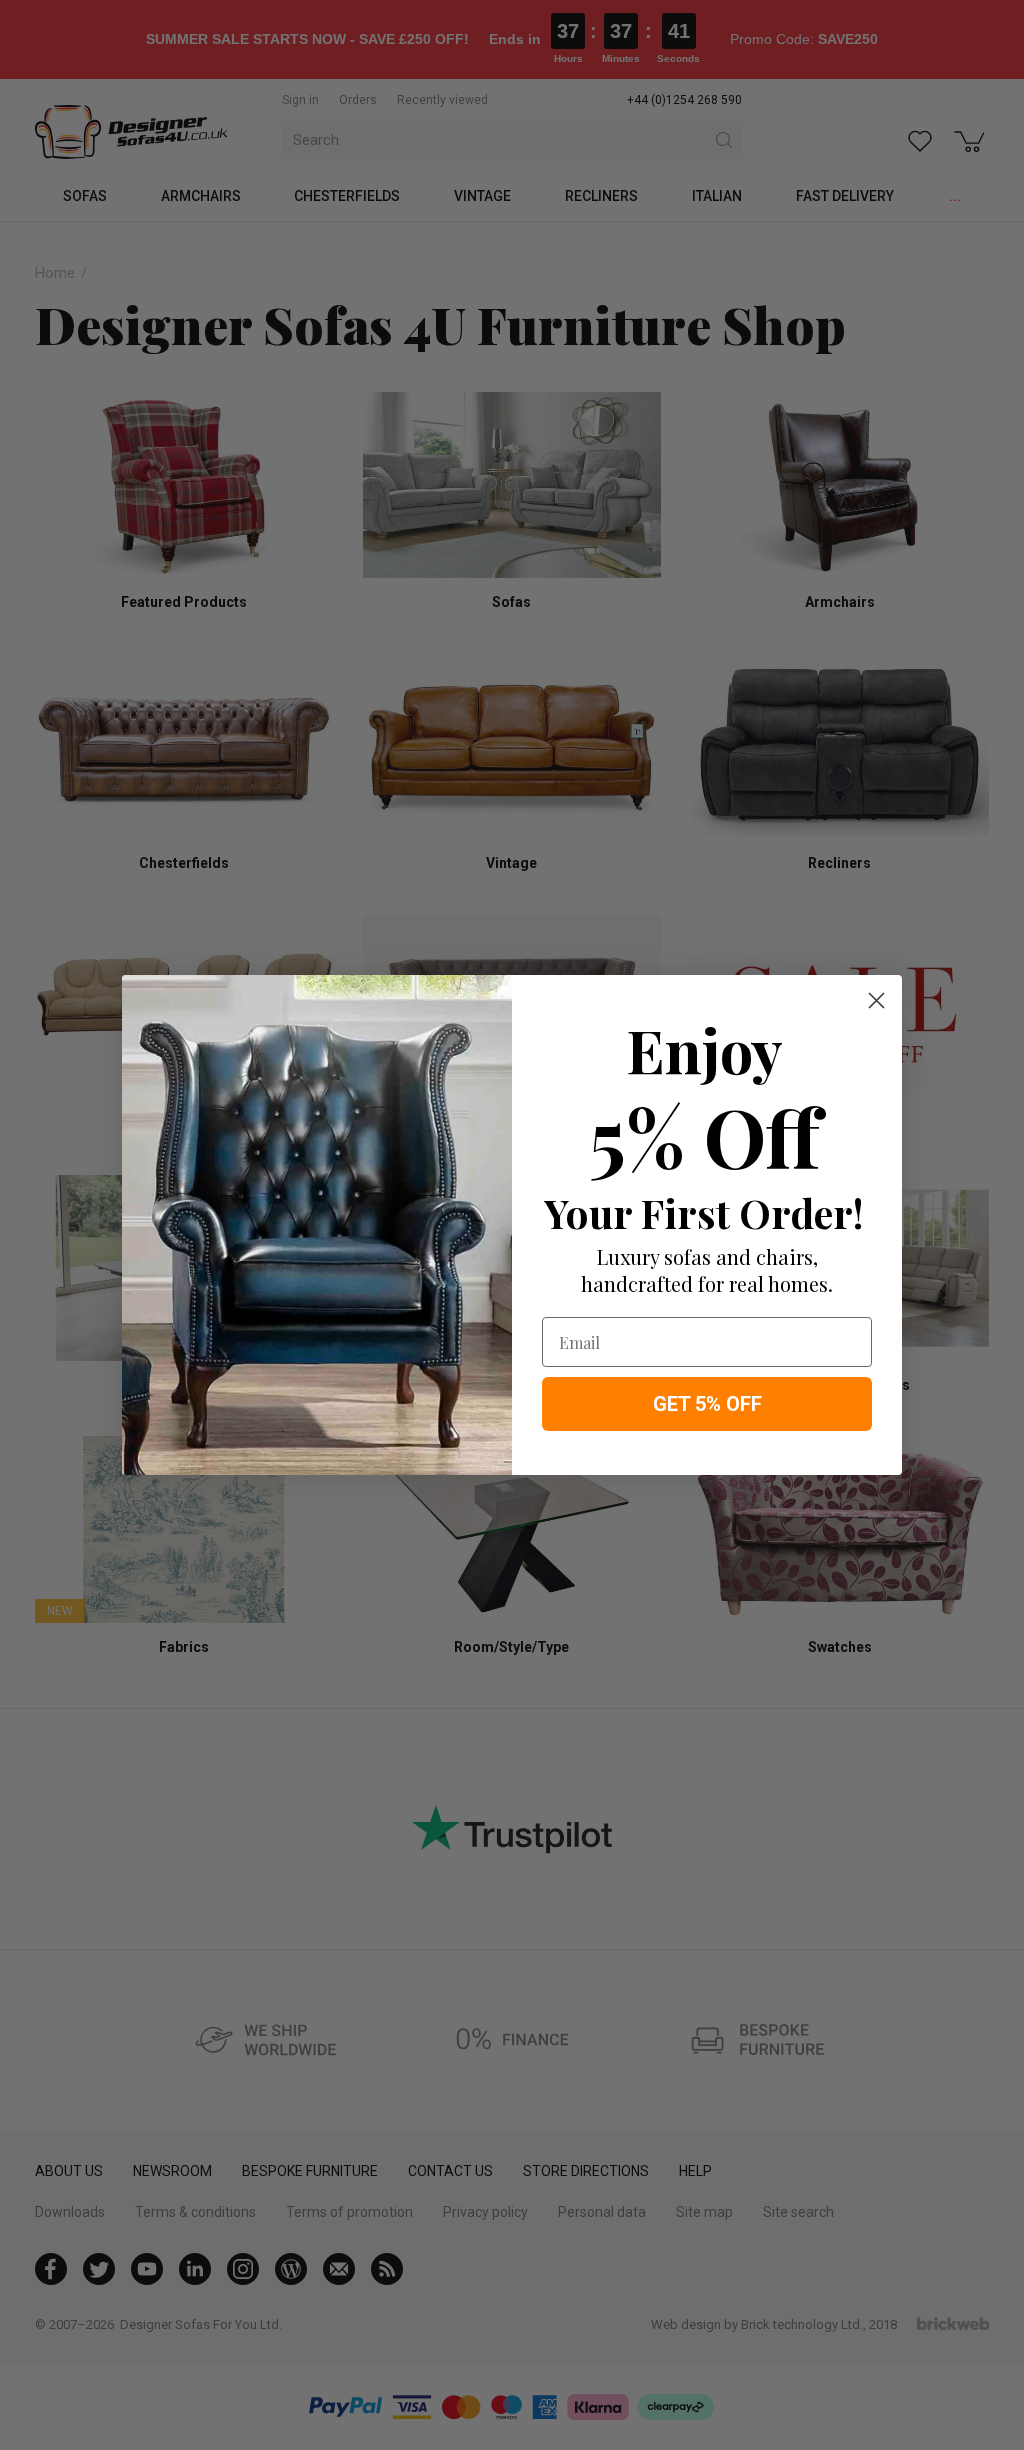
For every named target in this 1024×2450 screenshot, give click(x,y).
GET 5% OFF (707, 1404)
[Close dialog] (876, 1000)
